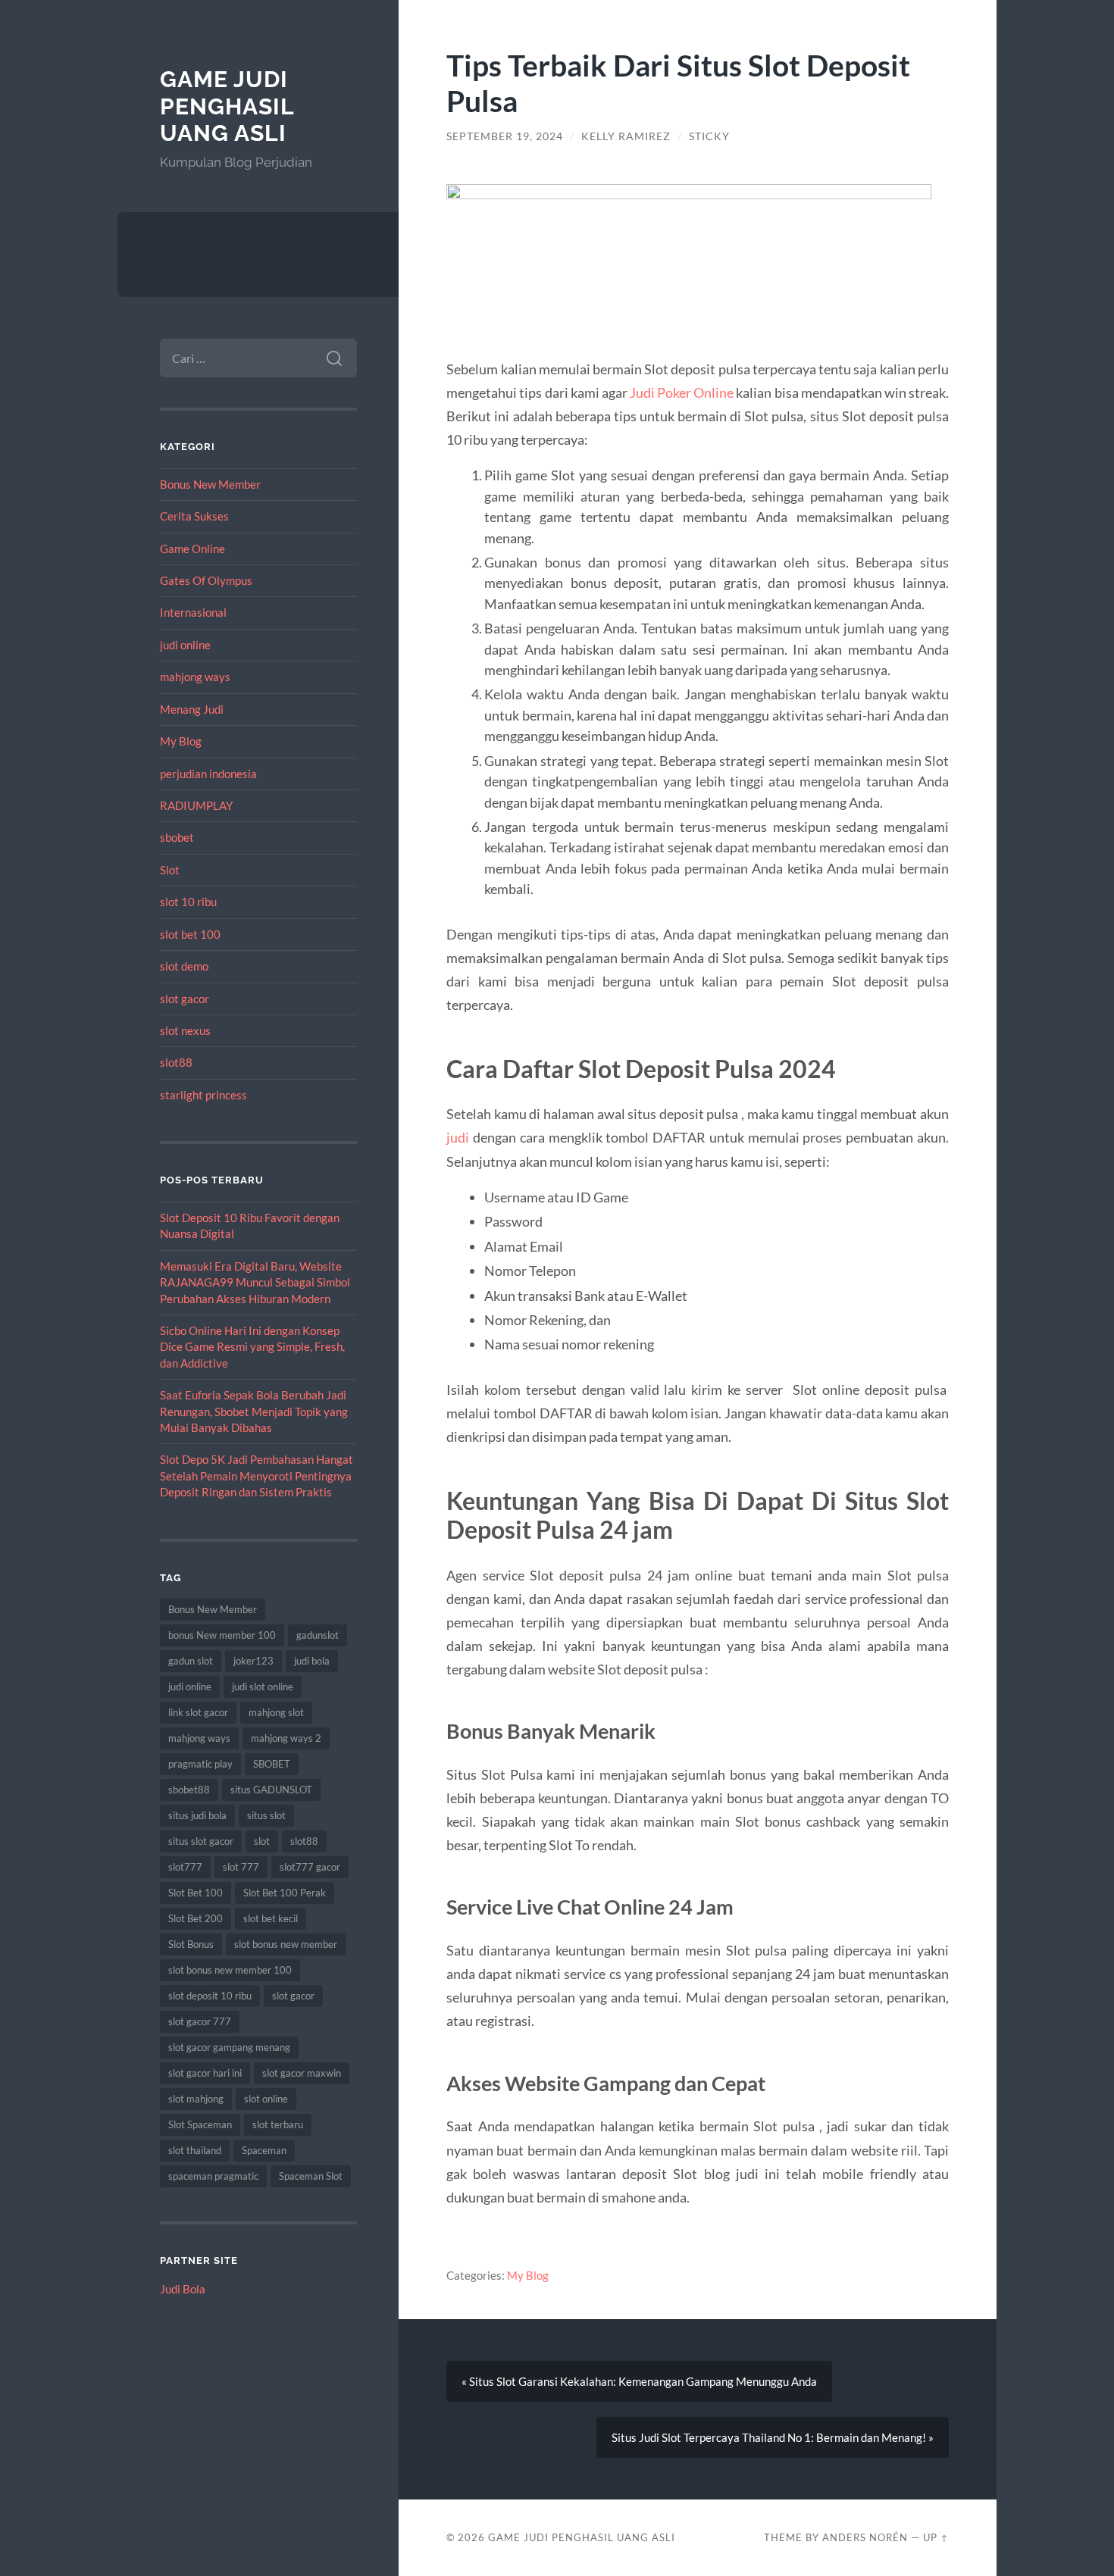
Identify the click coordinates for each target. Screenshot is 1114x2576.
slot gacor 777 (200, 2021)
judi (458, 1137)
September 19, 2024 (505, 136)
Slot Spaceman (200, 2124)
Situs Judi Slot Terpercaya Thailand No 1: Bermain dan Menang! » (773, 2437)
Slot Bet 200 (196, 1918)
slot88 (176, 1062)
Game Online (192, 549)
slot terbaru (278, 2124)
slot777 (185, 1867)
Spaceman (264, 2150)
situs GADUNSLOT (271, 1790)
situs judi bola (197, 1815)
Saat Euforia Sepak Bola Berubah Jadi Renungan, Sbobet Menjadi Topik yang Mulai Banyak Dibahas (254, 1411)
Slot (170, 870)
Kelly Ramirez (626, 136)
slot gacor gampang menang (229, 2047)
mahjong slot (276, 1712)
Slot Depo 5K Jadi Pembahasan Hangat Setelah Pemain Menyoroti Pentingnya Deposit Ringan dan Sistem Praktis (257, 1476)
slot (262, 1841)
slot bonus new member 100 (230, 1970)
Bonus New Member (210, 484)
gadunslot (318, 1635)
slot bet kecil (271, 1918)
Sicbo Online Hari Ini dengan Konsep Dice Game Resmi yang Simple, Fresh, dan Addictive (252, 1347)
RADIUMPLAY (196, 805)
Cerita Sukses (194, 516)
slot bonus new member (286, 1944)
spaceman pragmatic (213, 2176)
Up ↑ (936, 2537)
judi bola (312, 1661)
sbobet (177, 837)
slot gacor (185, 999)
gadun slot (191, 1661)
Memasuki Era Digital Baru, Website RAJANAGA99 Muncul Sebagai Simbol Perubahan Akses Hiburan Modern (255, 1282)
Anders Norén (865, 2537)
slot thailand (195, 2150)
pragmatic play (200, 1764)
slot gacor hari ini (205, 2073)
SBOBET (272, 1764)
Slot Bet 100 (196, 1893)
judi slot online (263, 1687)
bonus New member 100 (222, 1635)
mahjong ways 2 (286, 1738)
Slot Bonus (191, 1944)
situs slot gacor (201, 1841)
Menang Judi (192, 709)
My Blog (181, 741)
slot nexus (185, 1030)
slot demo (184, 966)
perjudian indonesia (208, 774)
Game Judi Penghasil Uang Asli (227, 106)
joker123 (253, 1661)
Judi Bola (183, 2289)
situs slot (266, 1815)
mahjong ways (195, 677)
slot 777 (241, 1867)
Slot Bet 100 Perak (285, 1893)
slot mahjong (196, 2099)
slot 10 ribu (188, 902)
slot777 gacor (310, 1867)
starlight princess (203, 1095)
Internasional (193, 612)
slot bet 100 (190, 934)
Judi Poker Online (682, 392)
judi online (185, 645)
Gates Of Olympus (206, 580)
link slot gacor (198, 1712)
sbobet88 (189, 1790)
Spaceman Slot (311, 2176)
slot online (266, 2099)
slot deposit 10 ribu (210, 1996)
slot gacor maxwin (302, 2073)
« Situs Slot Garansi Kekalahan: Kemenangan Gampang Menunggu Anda (639, 2381)
